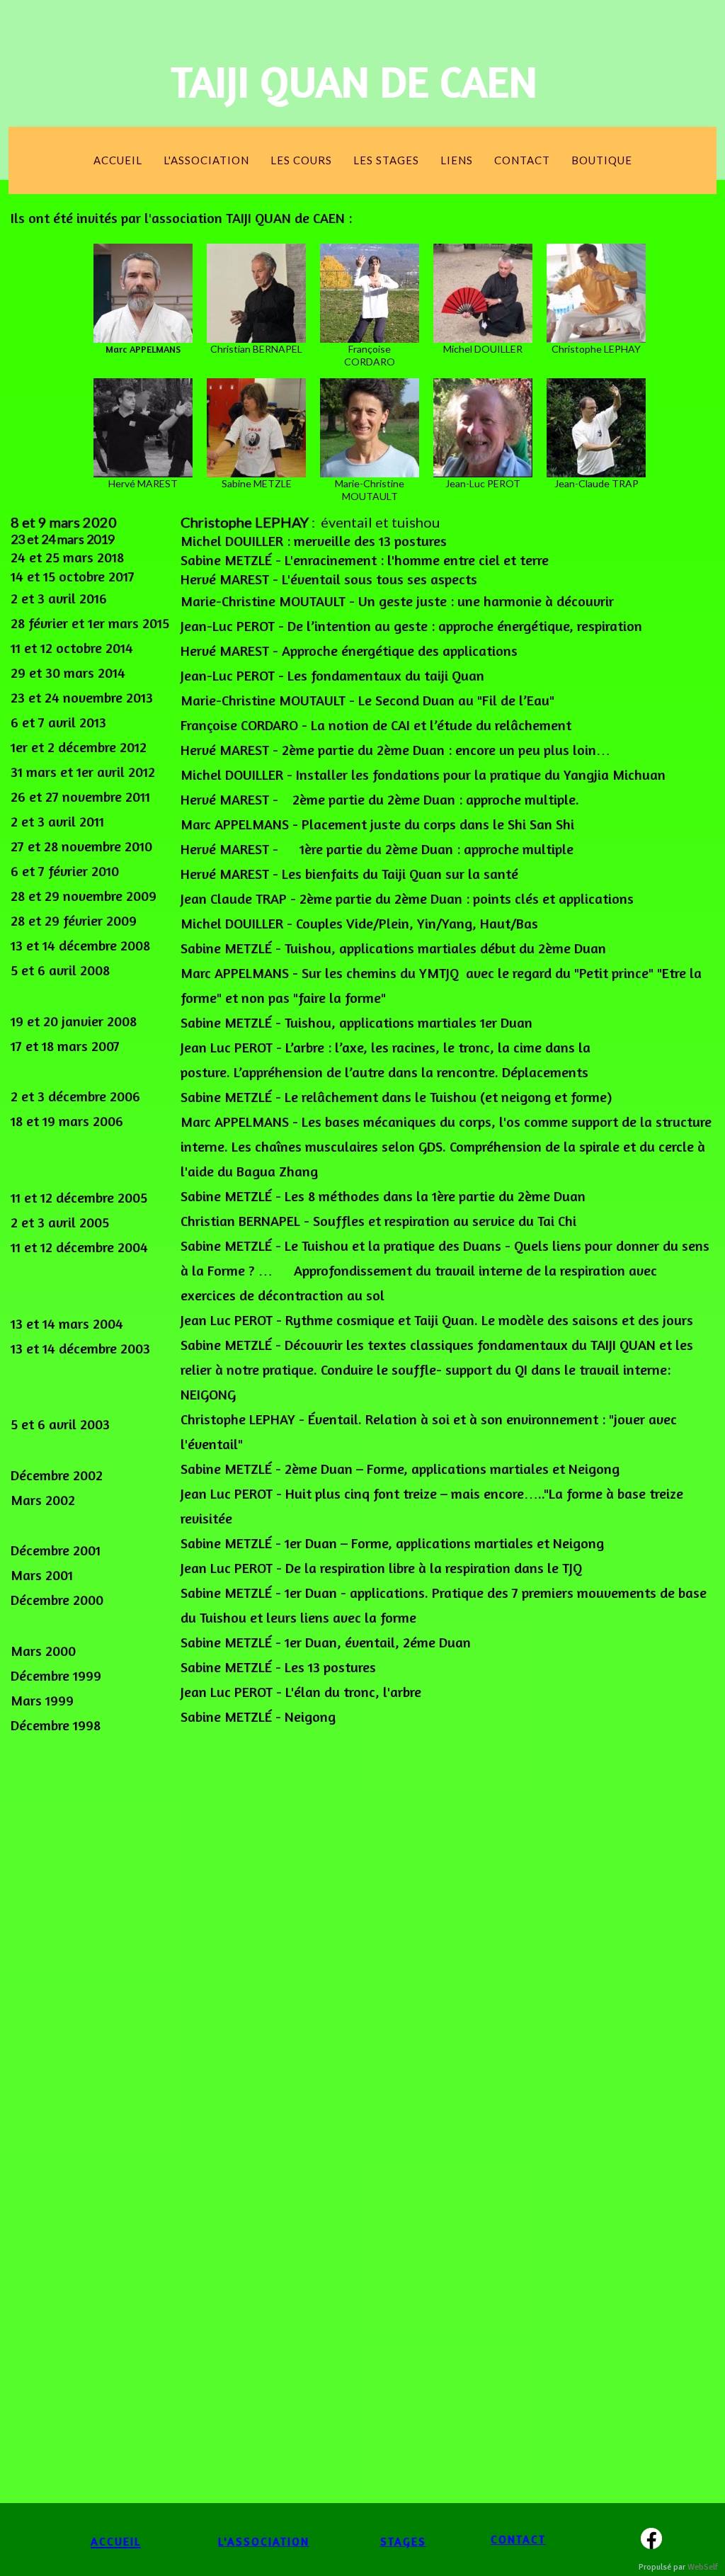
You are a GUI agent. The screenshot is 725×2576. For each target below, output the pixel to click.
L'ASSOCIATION (264, 2541)
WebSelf (703, 2567)
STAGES (403, 2541)
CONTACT (518, 2539)
